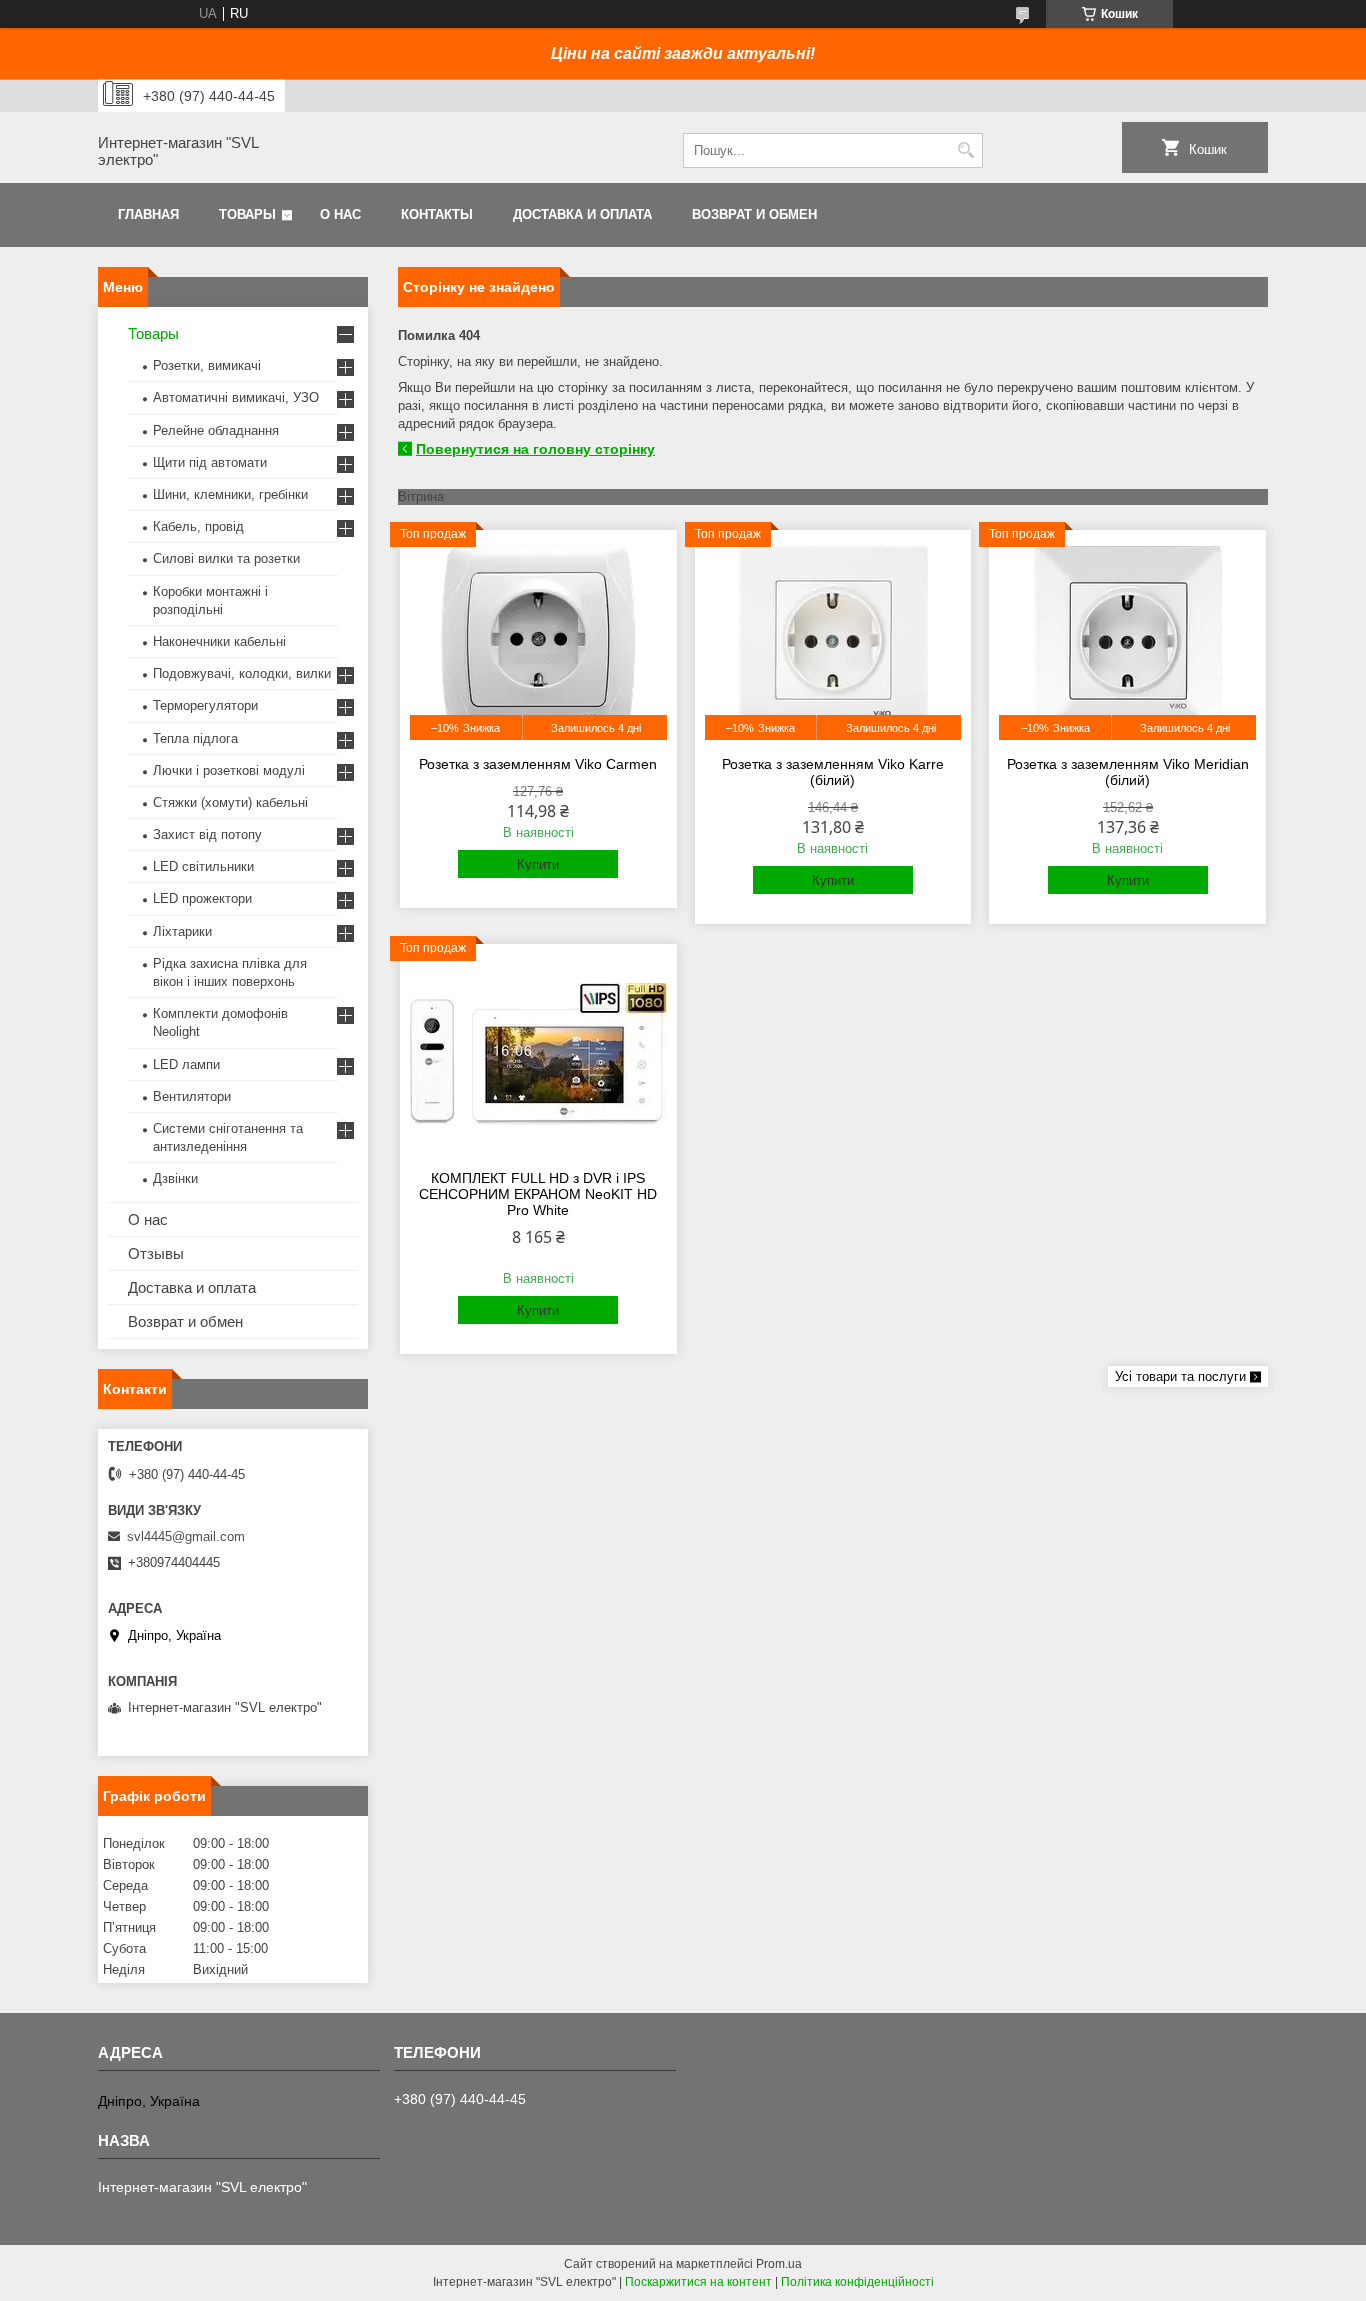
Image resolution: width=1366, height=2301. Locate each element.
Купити (538, 864)
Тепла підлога (195, 738)
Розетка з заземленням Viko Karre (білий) (833, 772)
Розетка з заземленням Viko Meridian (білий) (1128, 772)
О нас (340, 214)
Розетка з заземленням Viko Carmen (538, 764)
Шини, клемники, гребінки (230, 494)
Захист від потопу (207, 834)
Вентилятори (192, 1096)
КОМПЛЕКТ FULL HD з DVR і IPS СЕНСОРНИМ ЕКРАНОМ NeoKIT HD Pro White (538, 1194)
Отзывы (156, 1253)
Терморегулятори (205, 705)
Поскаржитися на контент (698, 2282)
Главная (148, 214)
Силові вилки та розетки (226, 558)
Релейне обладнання (216, 430)
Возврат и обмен (754, 214)
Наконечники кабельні (219, 641)
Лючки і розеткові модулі (229, 770)
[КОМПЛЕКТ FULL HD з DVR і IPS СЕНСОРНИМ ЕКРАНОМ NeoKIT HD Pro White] (538, 1054)
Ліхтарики (182, 931)
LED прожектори (202, 898)
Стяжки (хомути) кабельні (230, 802)
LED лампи (186, 1064)
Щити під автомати (210, 462)
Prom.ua (779, 2264)
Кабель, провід (198, 526)
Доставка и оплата (582, 214)
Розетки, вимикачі (207, 365)
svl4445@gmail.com (186, 1536)
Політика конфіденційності (857, 2282)
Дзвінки (175, 1178)
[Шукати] (965, 150)
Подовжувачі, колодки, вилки (242, 673)
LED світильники (203, 866)
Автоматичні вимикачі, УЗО (236, 397)
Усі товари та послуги (1180, 1376)
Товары (247, 214)
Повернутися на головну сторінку (535, 449)
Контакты (437, 214)
